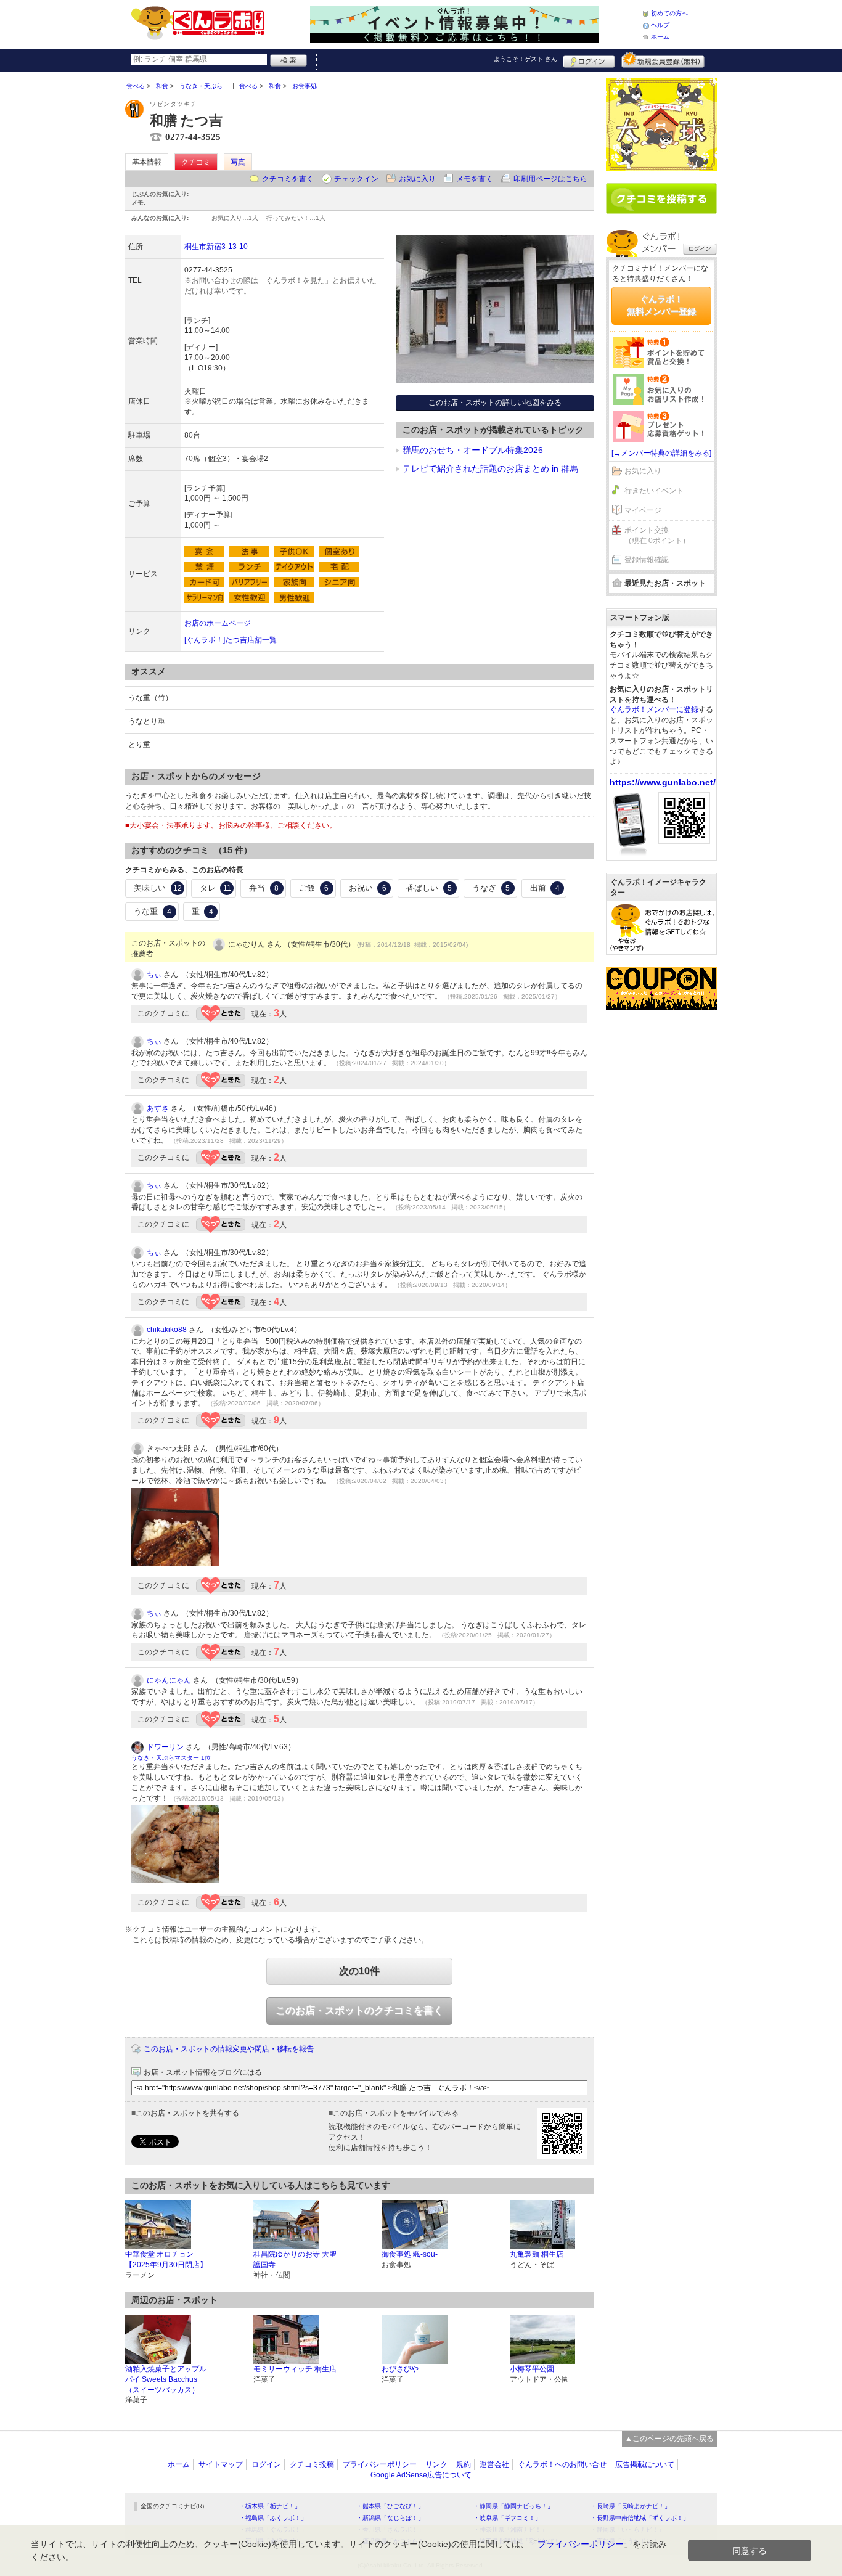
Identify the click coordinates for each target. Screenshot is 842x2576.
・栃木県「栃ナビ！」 (270, 2506)
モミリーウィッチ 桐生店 (295, 2369)
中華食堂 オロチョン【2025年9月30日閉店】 (166, 2259)
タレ (215, 888)
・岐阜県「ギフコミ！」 (507, 2518)
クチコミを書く (288, 179)
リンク (436, 2464)
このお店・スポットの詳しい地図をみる (495, 403)
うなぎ (491, 888)
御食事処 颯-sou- (410, 2254)
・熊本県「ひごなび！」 (390, 2506)
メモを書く (475, 179)
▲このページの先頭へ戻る (669, 2439)
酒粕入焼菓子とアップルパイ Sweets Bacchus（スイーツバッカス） (166, 2379)
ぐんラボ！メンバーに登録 (654, 709)
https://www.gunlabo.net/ (663, 782)
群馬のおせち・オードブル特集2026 (473, 450)
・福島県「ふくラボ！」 (273, 2518)
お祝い (368, 888)
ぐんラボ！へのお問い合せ (562, 2464)
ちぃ (154, 975)
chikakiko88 (167, 1330)
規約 (464, 2464)
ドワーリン (165, 1747)
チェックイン (356, 179)
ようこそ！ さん (525, 59)
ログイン (589, 60)
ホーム (660, 37)
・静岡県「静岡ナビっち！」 (513, 2506)
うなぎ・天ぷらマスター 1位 (171, 1758)
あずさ (158, 1108)
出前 (545, 888)
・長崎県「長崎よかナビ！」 (631, 2506)
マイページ (643, 510)
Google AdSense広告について (421, 2475)
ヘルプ (660, 25)
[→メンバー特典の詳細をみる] (661, 453)
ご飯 (314, 888)
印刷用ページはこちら (550, 179)
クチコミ (196, 162)
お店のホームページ (218, 623)
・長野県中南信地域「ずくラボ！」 (640, 2518)
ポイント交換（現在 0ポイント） (657, 535)
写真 (238, 162)
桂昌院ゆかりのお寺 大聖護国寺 (295, 2259)
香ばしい (429, 888)
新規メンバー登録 (663, 60)
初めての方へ (669, 13)
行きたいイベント (654, 491)
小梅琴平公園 (532, 2369)
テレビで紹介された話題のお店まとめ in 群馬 (490, 468)
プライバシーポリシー (380, 2464)
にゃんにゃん (169, 1680)
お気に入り (417, 179)
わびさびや (400, 2369)
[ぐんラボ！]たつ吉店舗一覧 (231, 640)
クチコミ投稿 (312, 2464)
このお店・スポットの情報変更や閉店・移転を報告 (229, 2049)
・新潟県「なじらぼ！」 (390, 2518)
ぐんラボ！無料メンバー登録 (661, 305)
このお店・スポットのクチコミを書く (359, 2010)
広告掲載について (645, 2464)
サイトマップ (221, 2464)
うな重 (153, 911)
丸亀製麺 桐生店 (537, 2254)
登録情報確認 (647, 560)
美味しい (158, 888)
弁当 (264, 888)
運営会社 (494, 2464)
